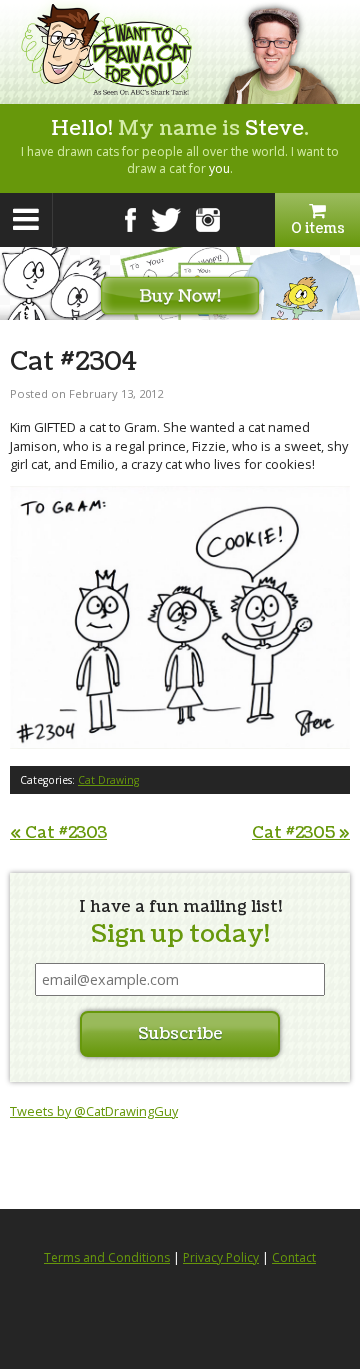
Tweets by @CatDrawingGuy (94, 1111)
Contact (294, 1257)
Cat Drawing (108, 780)
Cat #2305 (301, 833)
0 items (318, 228)
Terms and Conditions (107, 1257)
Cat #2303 (58, 833)
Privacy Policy (221, 1257)
